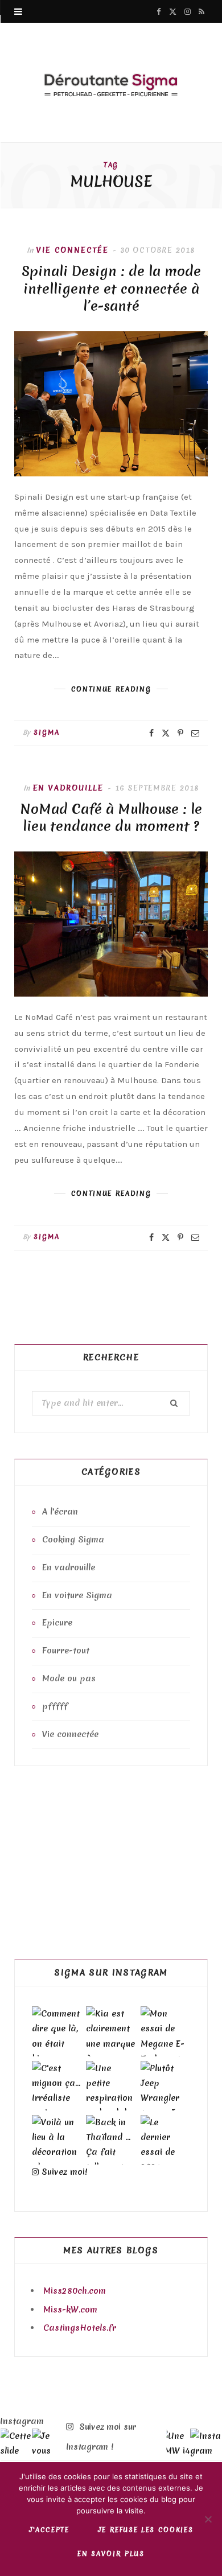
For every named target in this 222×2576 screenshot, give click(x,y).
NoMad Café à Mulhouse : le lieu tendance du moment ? (111, 818)
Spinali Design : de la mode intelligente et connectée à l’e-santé (111, 289)
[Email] (195, 733)
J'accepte (49, 2530)
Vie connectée (72, 250)
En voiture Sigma (77, 1595)
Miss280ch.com (75, 2291)
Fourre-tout (66, 1651)
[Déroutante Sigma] (111, 84)
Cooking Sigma (73, 1540)
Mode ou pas (69, 1678)
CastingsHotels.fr (80, 2328)
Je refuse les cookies (146, 2530)
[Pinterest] (180, 733)
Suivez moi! (63, 2172)
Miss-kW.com (70, 2310)
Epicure (57, 1623)
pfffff (55, 1706)
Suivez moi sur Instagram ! (101, 2437)
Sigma (47, 733)
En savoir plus (111, 2554)
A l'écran (60, 1512)
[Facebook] (151, 733)
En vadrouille (68, 788)
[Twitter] (166, 733)
